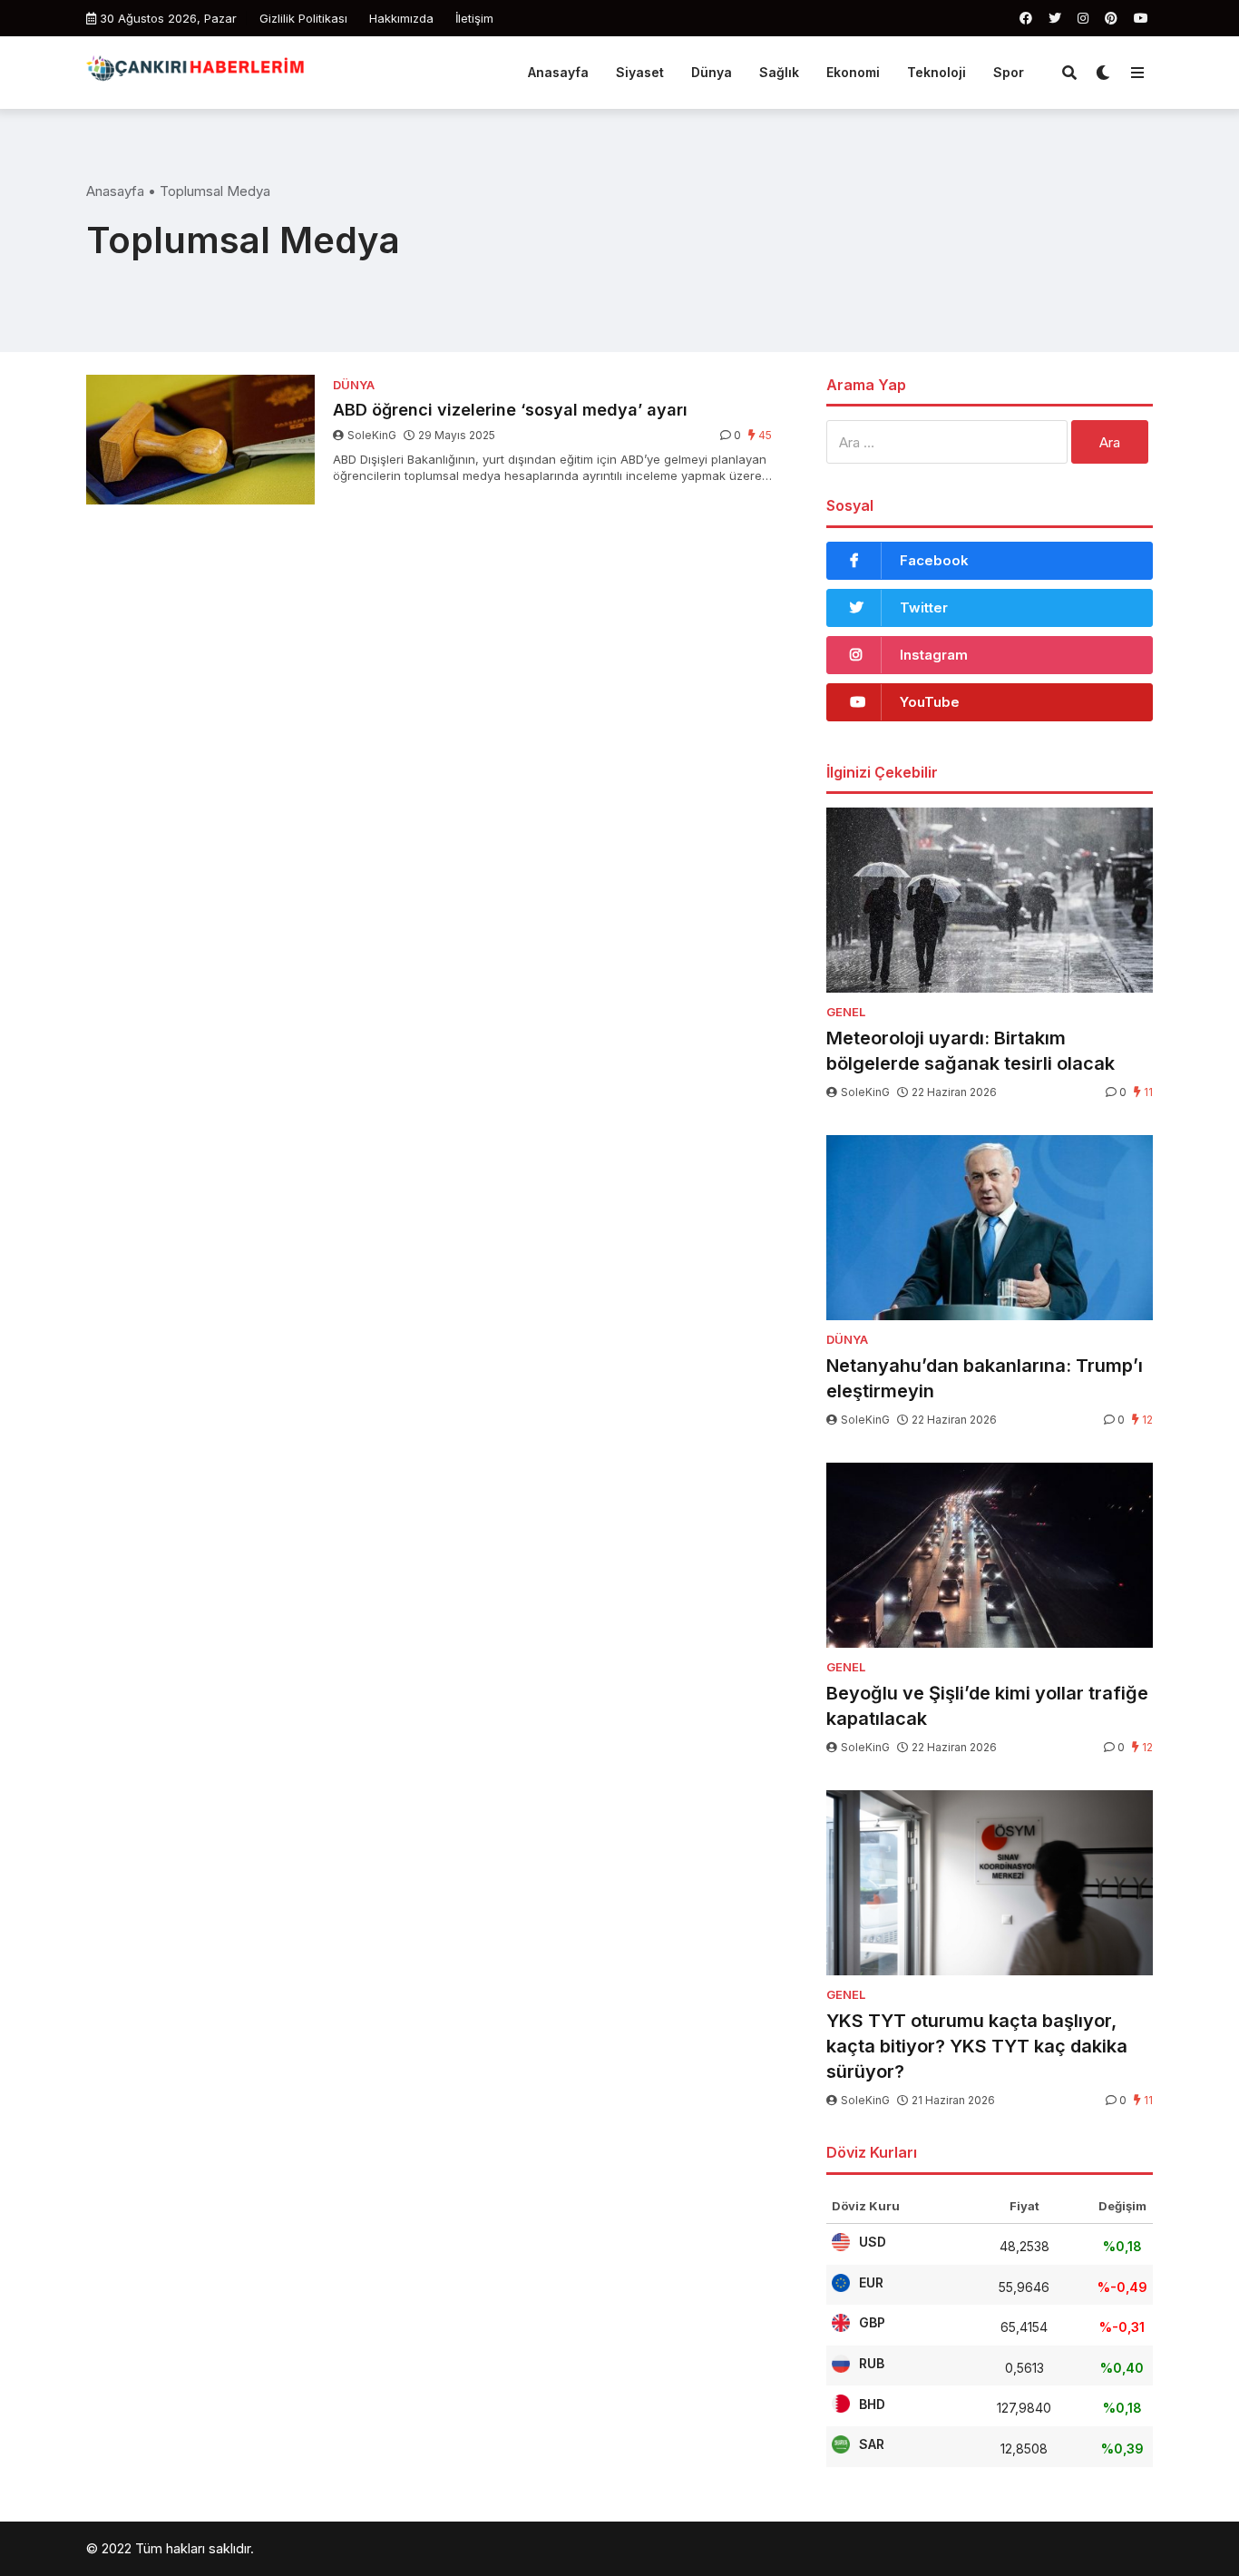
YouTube (930, 702)
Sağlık (779, 72)
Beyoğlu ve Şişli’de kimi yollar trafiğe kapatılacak (987, 1706)
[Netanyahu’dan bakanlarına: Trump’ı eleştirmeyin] (990, 1228)
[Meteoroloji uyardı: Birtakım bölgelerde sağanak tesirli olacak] (990, 900)
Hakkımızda (401, 18)
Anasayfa (558, 72)
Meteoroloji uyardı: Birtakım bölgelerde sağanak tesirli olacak (971, 1051)
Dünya (712, 72)
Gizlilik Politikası (303, 18)
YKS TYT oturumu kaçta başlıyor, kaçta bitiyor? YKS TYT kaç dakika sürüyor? (977, 2046)
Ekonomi (853, 72)
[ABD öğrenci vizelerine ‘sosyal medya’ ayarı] (200, 440)
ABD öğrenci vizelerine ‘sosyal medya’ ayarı (510, 410)
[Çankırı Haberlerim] (197, 70)
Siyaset (640, 72)
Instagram (934, 655)
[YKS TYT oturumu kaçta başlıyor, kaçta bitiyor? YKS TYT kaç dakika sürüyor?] (990, 1883)
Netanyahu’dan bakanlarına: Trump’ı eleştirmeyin (985, 1378)
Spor (1009, 72)
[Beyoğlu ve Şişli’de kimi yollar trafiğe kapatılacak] (990, 1555)
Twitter (924, 607)
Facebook (934, 560)
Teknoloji (937, 72)
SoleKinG (372, 435)
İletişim (474, 18)
